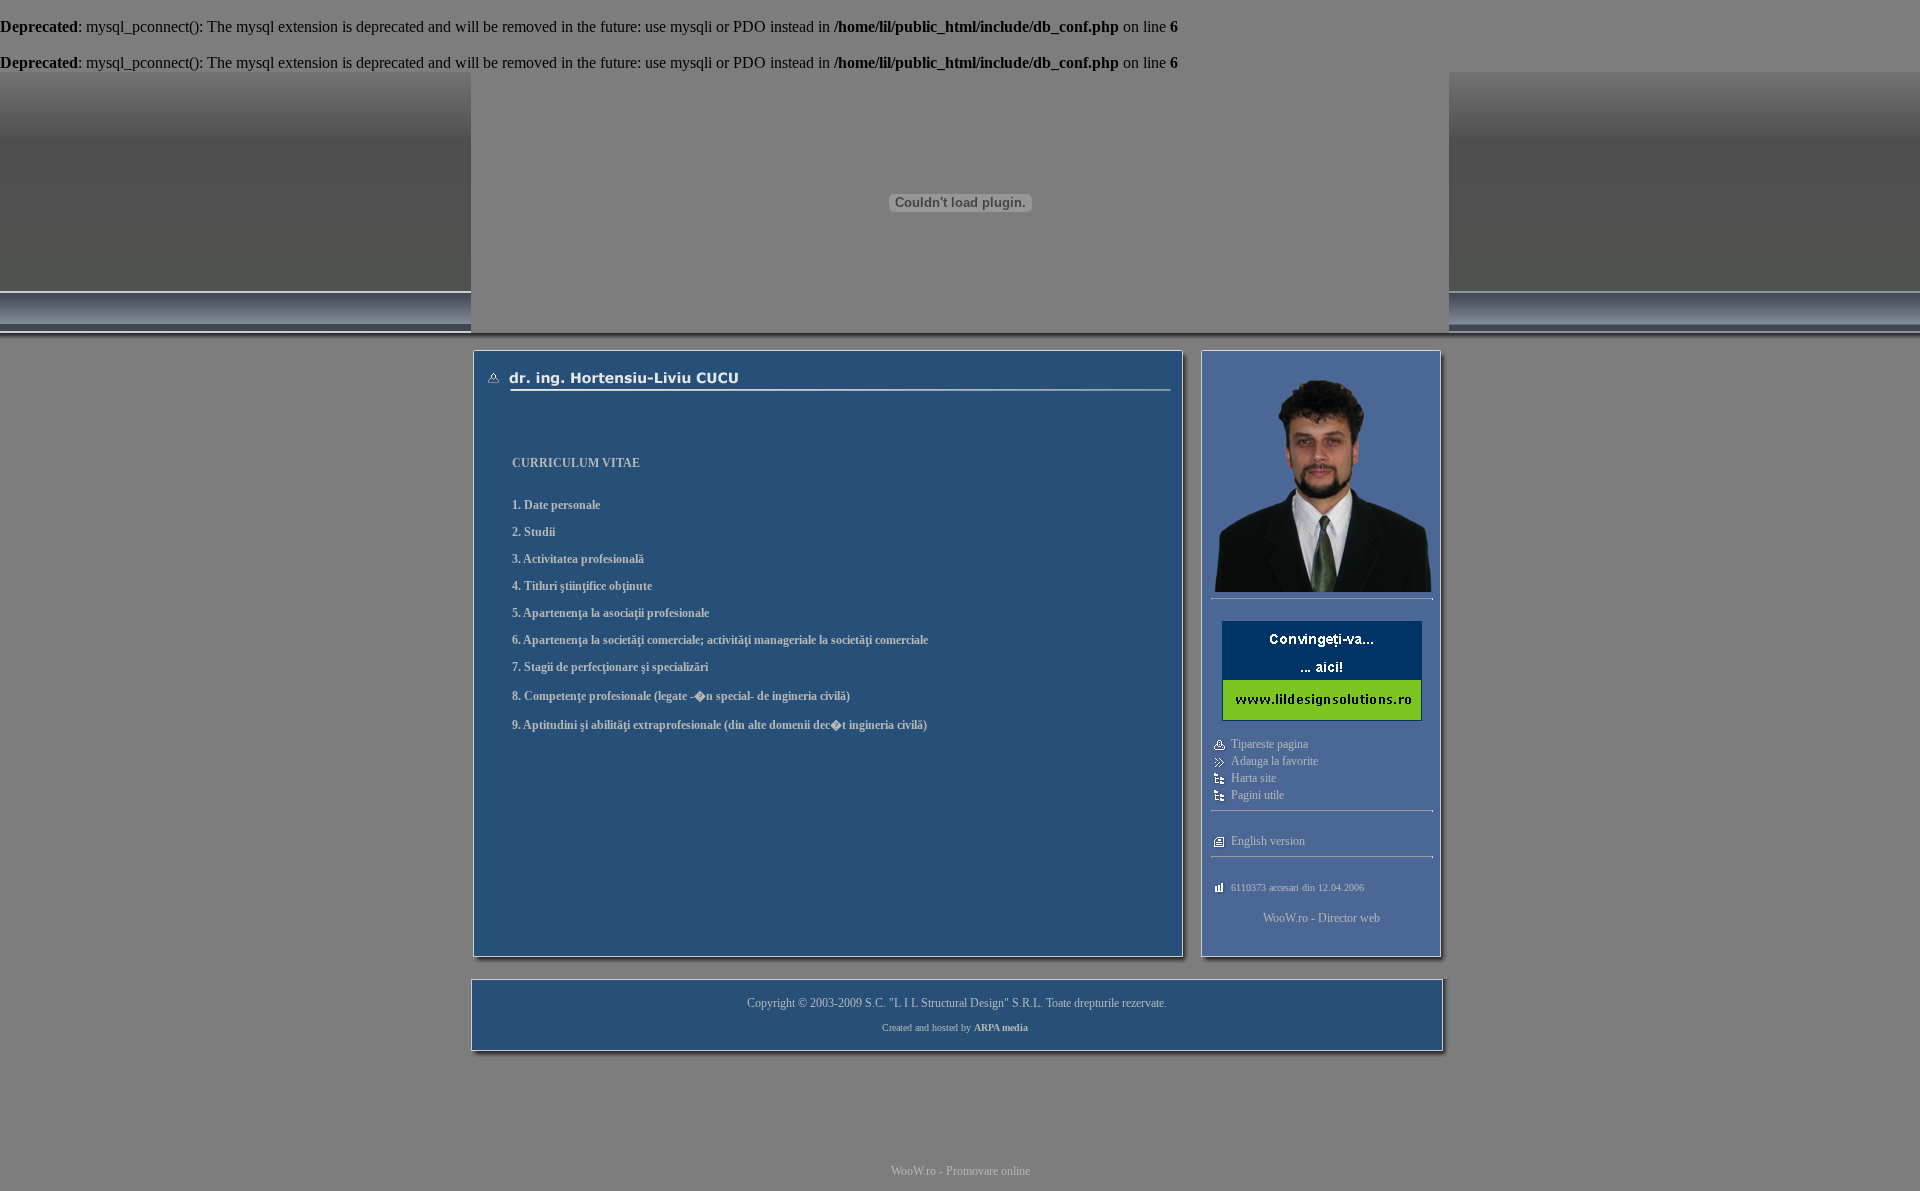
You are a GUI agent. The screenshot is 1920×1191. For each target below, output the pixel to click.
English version (1268, 841)
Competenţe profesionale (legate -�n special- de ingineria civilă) (687, 696)
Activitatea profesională (583, 559)
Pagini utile (1257, 795)
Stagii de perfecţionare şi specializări (616, 667)
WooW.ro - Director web (1321, 918)
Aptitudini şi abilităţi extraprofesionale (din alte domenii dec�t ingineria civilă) (725, 725)
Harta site (1253, 778)
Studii (539, 532)
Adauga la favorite (1274, 761)
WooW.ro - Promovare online (960, 1171)
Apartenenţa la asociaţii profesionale (616, 613)
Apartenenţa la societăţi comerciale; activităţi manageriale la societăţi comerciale (725, 640)
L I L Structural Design (949, 1003)
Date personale (562, 505)
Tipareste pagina (1269, 744)
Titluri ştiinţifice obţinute (588, 586)
